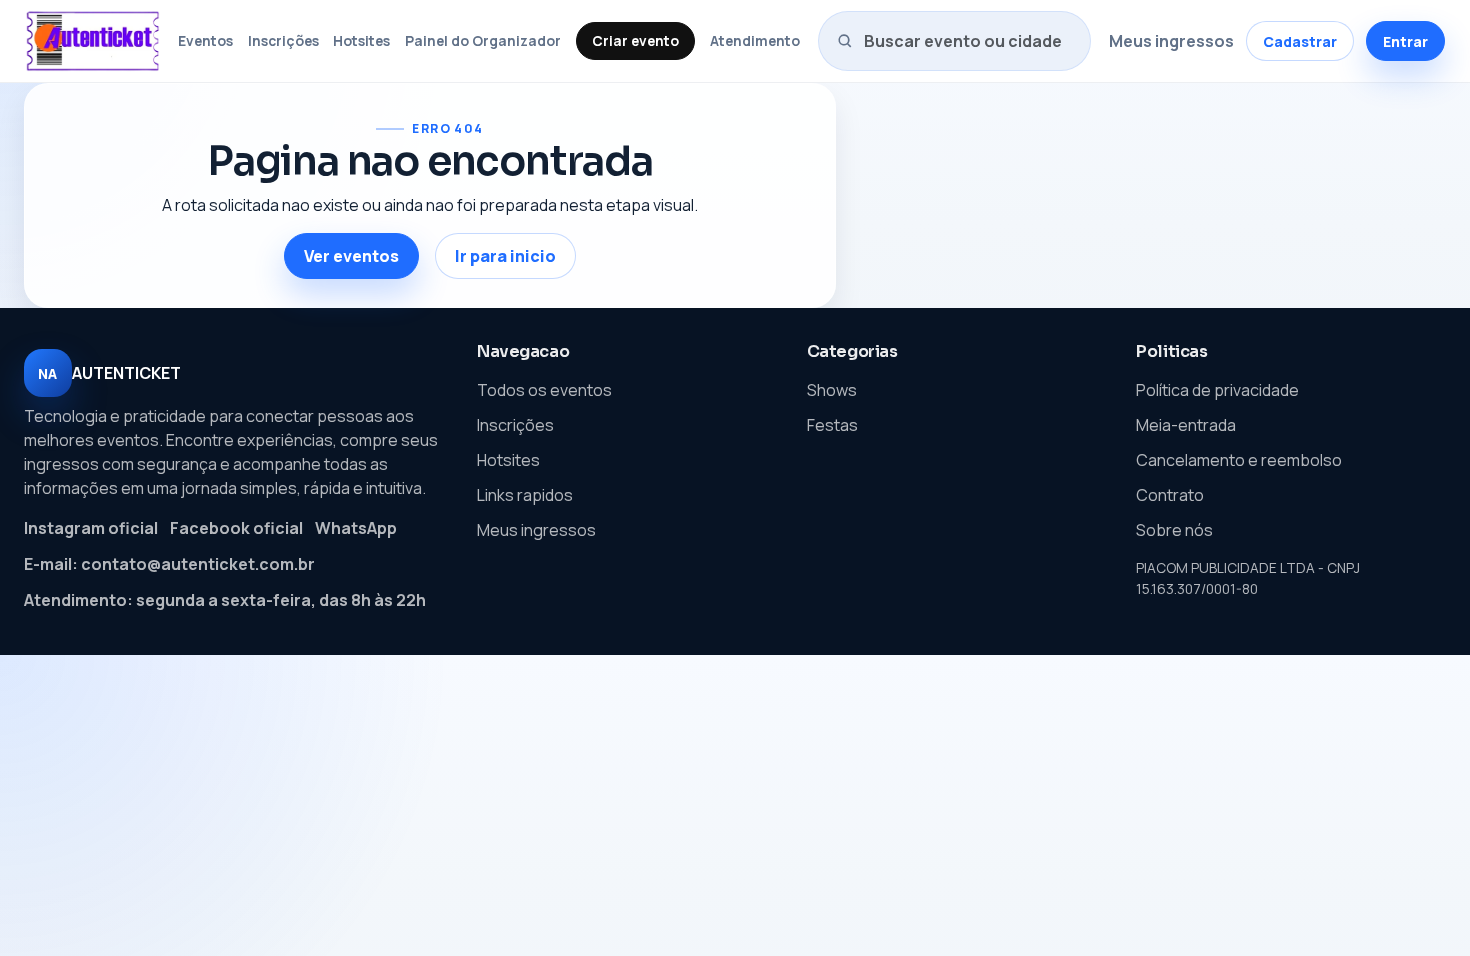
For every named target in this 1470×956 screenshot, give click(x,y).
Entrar (1405, 41)
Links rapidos (525, 495)
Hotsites (361, 40)
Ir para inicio (505, 256)
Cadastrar (1300, 41)
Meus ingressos (1171, 41)
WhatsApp (356, 528)
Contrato (1170, 495)
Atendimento (755, 40)
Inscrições (283, 40)
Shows (832, 390)
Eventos (205, 40)
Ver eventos (351, 256)
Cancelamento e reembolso (1239, 460)
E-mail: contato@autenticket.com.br (169, 564)
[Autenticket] (92, 41)
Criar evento (635, 40)
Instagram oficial (91, 528)
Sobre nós (1174, 530)
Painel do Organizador (483, 40)
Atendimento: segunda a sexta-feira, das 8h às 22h (225, 600)
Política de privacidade (1217, 390)
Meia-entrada (1186, 425)
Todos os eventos (544, 390)
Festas (832, 425)
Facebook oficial (236, 528)
